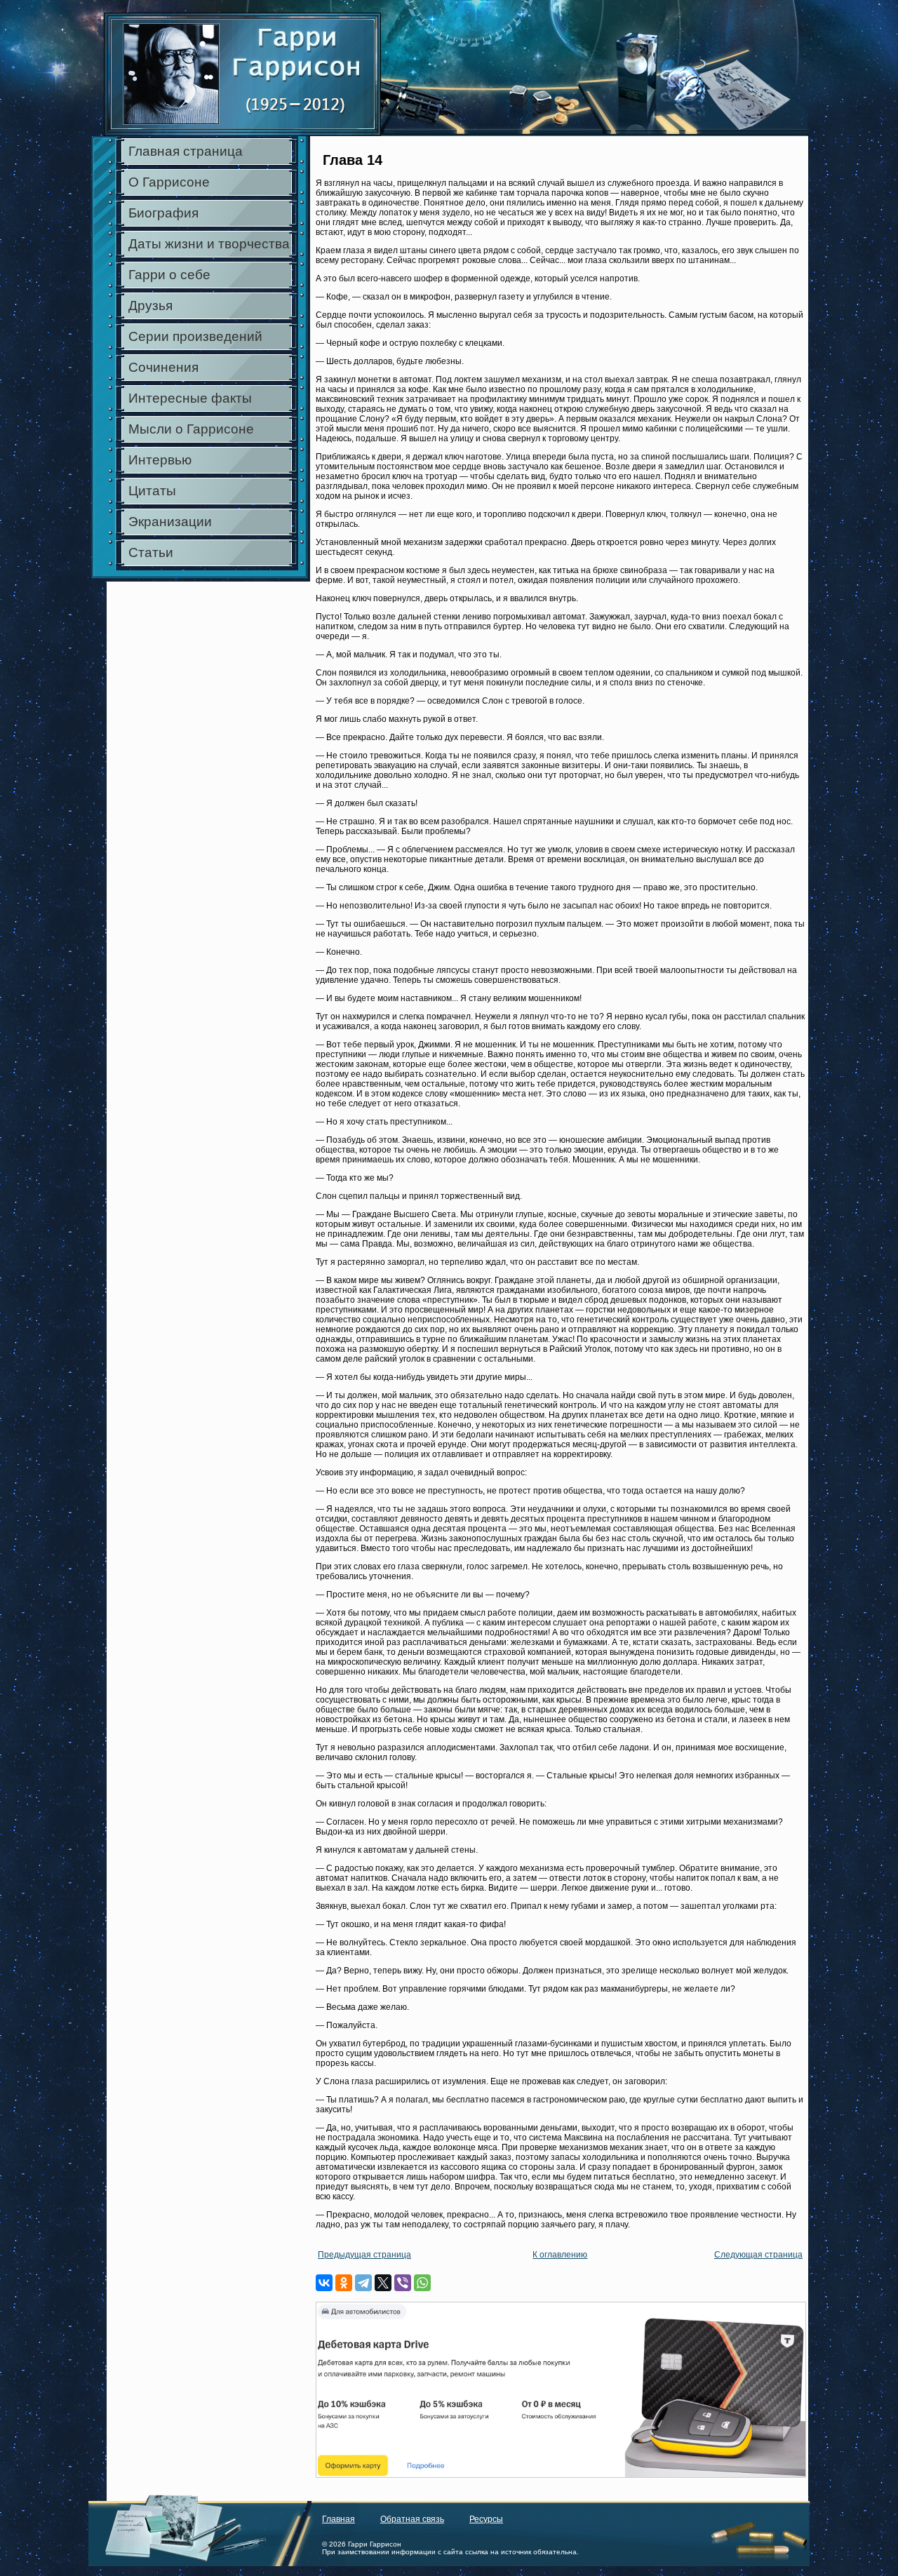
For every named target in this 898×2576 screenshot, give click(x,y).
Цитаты (152, 491)
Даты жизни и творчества (209, 244)
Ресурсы (486, 2519)
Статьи (151, 552)
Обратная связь (412, 2519)
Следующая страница (758, 2255)
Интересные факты (190, 398)
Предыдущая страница (364, 2255)
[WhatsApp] (422, 2283)
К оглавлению (560, 2255)
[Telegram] (363, 2283)
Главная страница (186, 151)
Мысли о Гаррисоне (191, 429)
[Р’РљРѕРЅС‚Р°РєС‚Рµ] (324, 2283)
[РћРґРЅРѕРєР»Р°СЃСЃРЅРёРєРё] (344, 2283)
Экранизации (170, 522)
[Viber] (403, 2283)
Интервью (160, 460)
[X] (383, 2283)
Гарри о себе (169, 275)
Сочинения (163, 367)
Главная (339, 2519)
